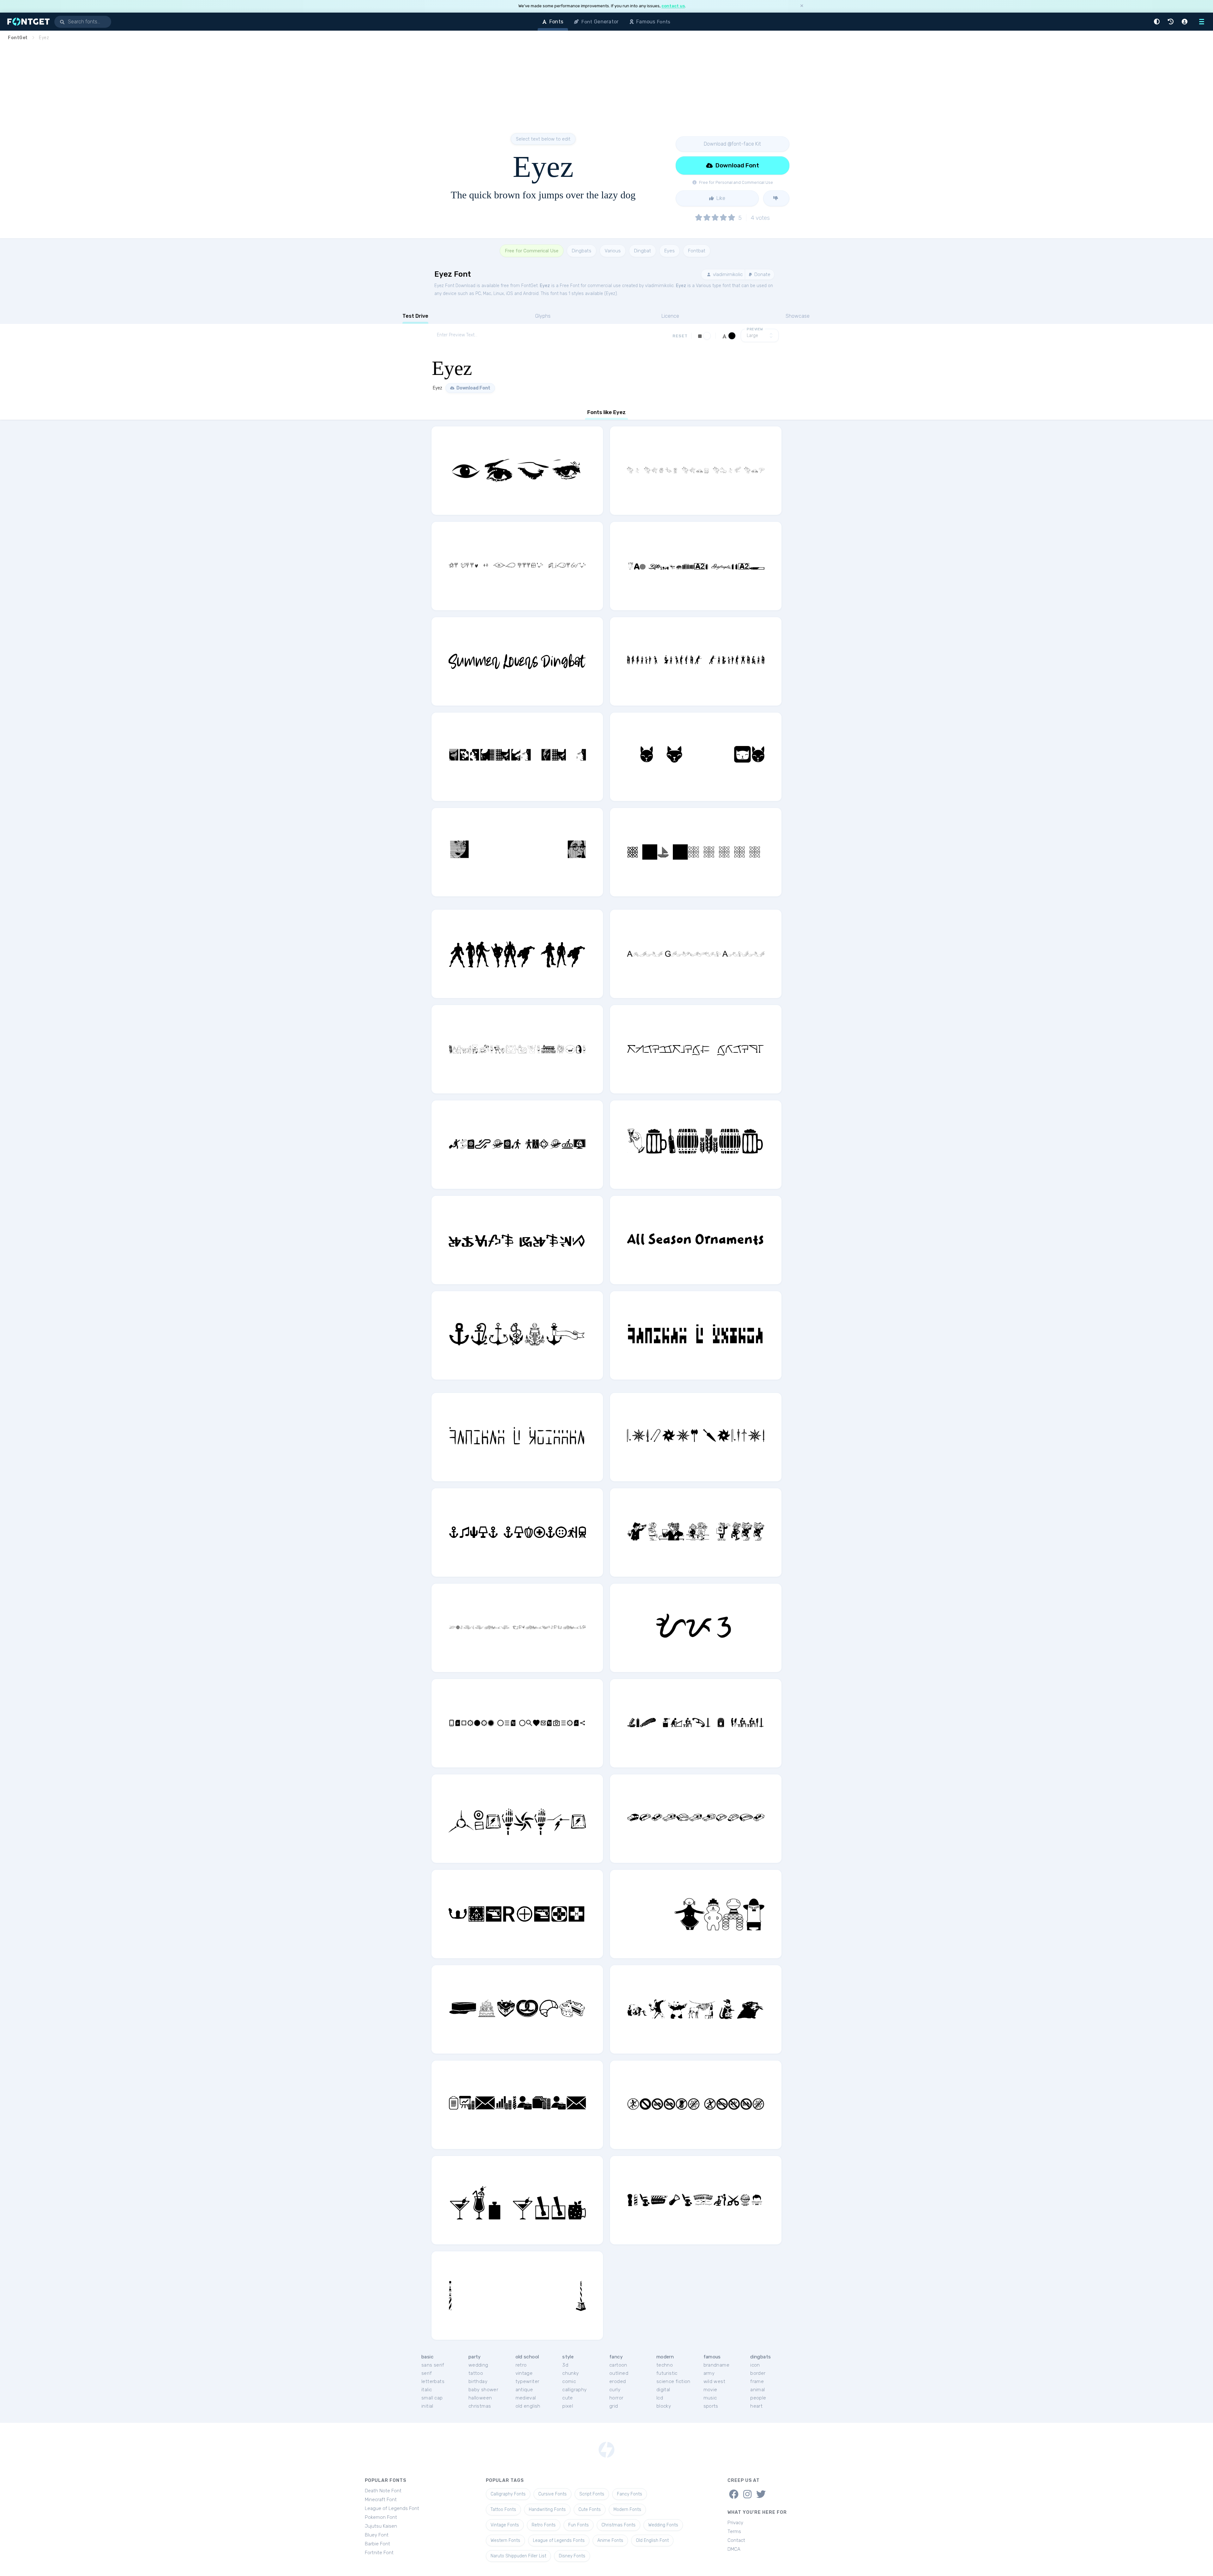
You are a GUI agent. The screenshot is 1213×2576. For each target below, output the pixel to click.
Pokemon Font (381, 2517)
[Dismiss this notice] (802, 6)
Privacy (735, 2523)
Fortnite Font (379, 2553)
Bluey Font (377, 2535)
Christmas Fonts (619, 2525)
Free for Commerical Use (532, 251)
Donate (762, 274)
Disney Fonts (572, 2556)
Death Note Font (383, 2491)
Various (613, 251)
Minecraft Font (381, 2500)
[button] (1158, 22)
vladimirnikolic (727, 274)
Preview (755, 329)
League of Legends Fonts (559, 2540)
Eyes (670, 251)
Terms (734, 2531)
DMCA (734, 2549)
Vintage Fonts (505, 2525)
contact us (673, 6)
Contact (736, 2540)
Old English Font (652, 2540)
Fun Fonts (579, 2525)
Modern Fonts (627, 2510)
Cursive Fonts (552, 2494)
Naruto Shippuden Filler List (518, 2556)
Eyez (545, 286)
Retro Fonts (544, 2525)
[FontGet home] (27, 22)
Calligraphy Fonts (508, 2494)
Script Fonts (592, 2494)
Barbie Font (377, 2544)
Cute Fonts (590, 2510)
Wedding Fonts (663, 2525)
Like (720, 198)
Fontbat (697, 251)
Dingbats (582, 251)
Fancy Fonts (630, 2494)
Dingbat (643, 251)
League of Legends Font (392, 2508)
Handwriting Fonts (547, 2510)
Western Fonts (505, 2540)
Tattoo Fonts (503, 2510)
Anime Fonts (610, 2540)
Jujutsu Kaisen (381, 2526)
